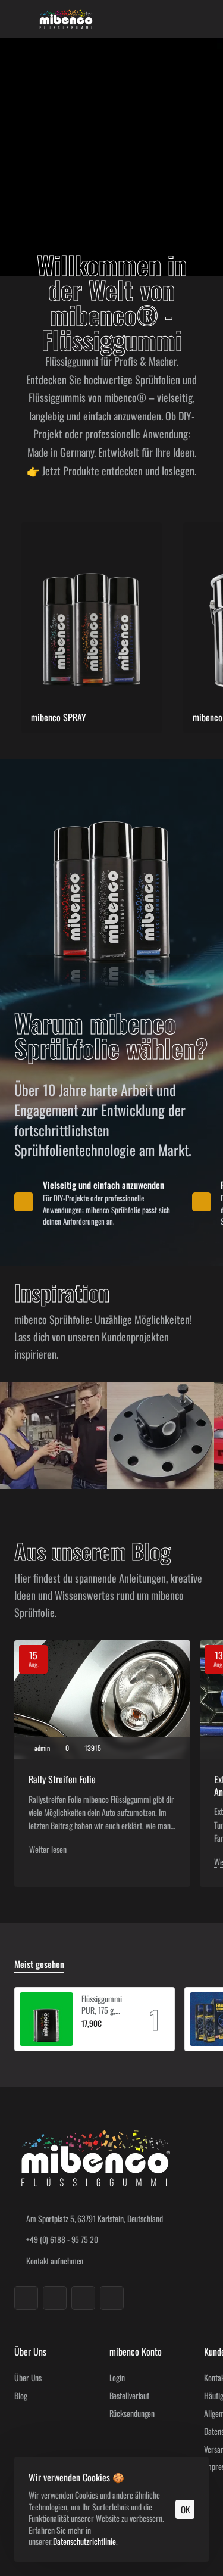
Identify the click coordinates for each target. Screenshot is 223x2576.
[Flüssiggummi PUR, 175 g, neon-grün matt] (46, 2019)
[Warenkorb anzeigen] (202, 19)
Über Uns (30, 2352)
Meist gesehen (39, 1964)
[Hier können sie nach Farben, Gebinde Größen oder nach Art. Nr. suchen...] (178, 19)
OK (185, 2509)
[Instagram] (55, 2298)
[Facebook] (26, 2298)
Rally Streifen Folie (62, 1779)
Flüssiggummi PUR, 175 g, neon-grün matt (105, 2005)
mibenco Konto (136, 2352)
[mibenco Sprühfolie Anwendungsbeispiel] (54, 1435)
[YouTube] (83, 2298)
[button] (86, 2038)
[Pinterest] (112, 2298)
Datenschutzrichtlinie (84, 2541)
